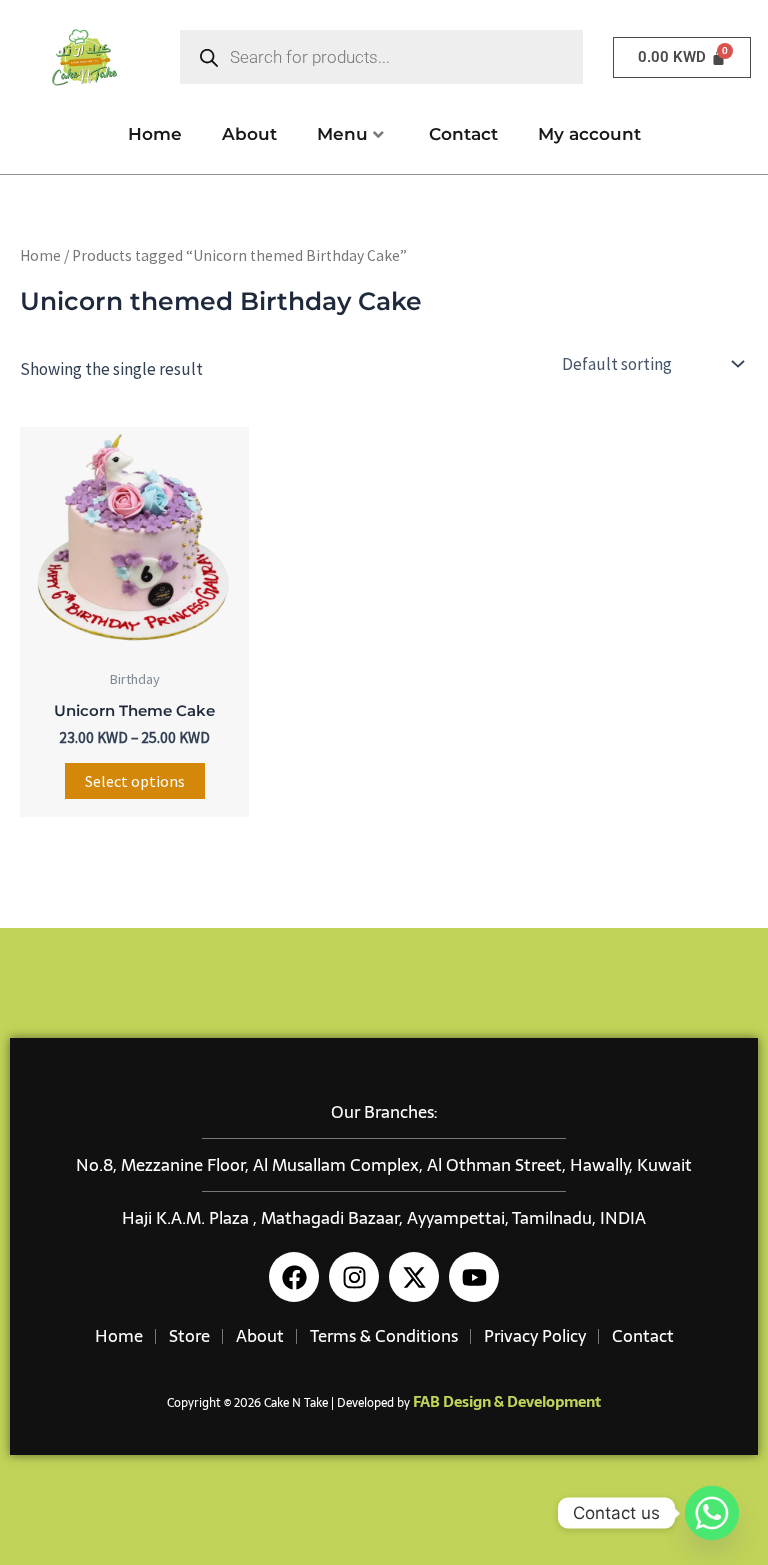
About (249, 134)
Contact (463, 134)
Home (155, 134)
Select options (135, 781)
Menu (342, 134)
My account (589, 134)
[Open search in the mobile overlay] (382, 57)
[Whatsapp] (712, 1513)
